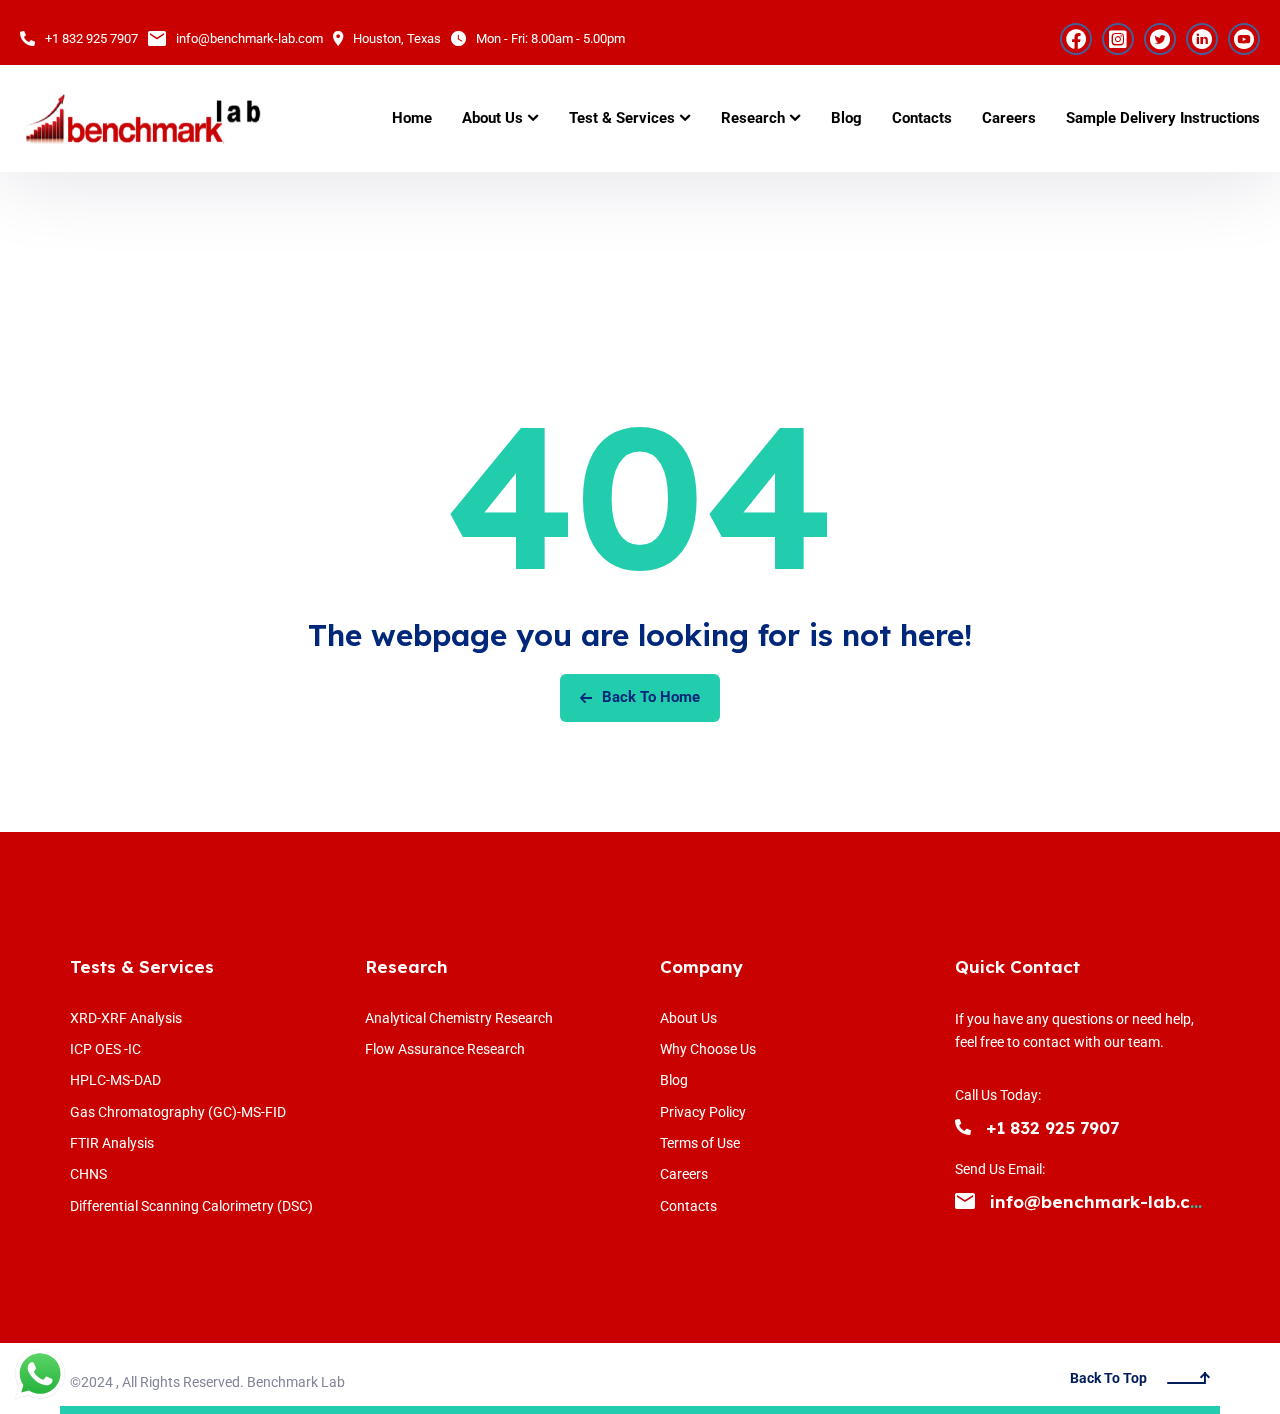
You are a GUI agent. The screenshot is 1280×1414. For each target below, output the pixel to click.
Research (406, 966)
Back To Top (1108, 1378)
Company (701, 966)
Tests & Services (142, 966)
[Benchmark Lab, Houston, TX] (142, 119)
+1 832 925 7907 (91, 38)
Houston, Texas (397, 38)
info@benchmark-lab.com (249, 38)
